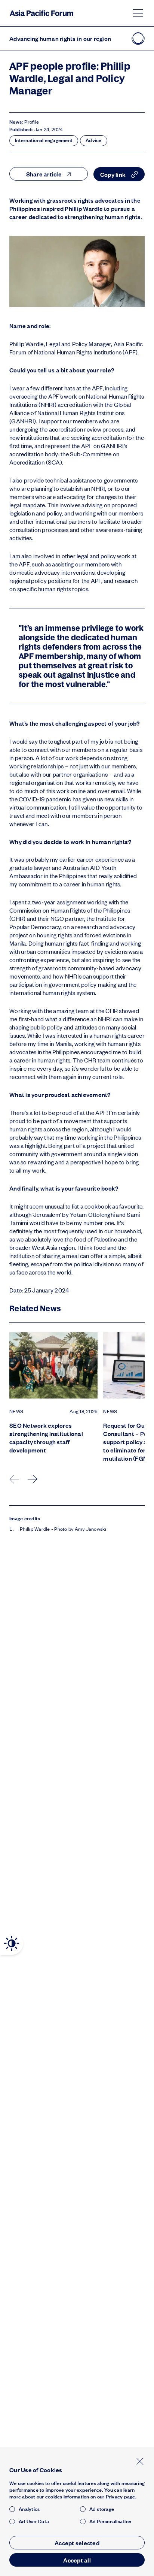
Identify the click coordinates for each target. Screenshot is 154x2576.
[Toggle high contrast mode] (12, 1943)
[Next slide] (33, 1479)
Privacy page (121, 2497)
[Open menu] (138, 13)
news (16, 1411)
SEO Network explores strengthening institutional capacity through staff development (46, 1438)
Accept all (77, 2560)
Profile (32, 122)
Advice (94, 140)
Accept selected (77, 2543)
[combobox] (49, 174)
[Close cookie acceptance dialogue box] (140, 2461)
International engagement (44, 140)
